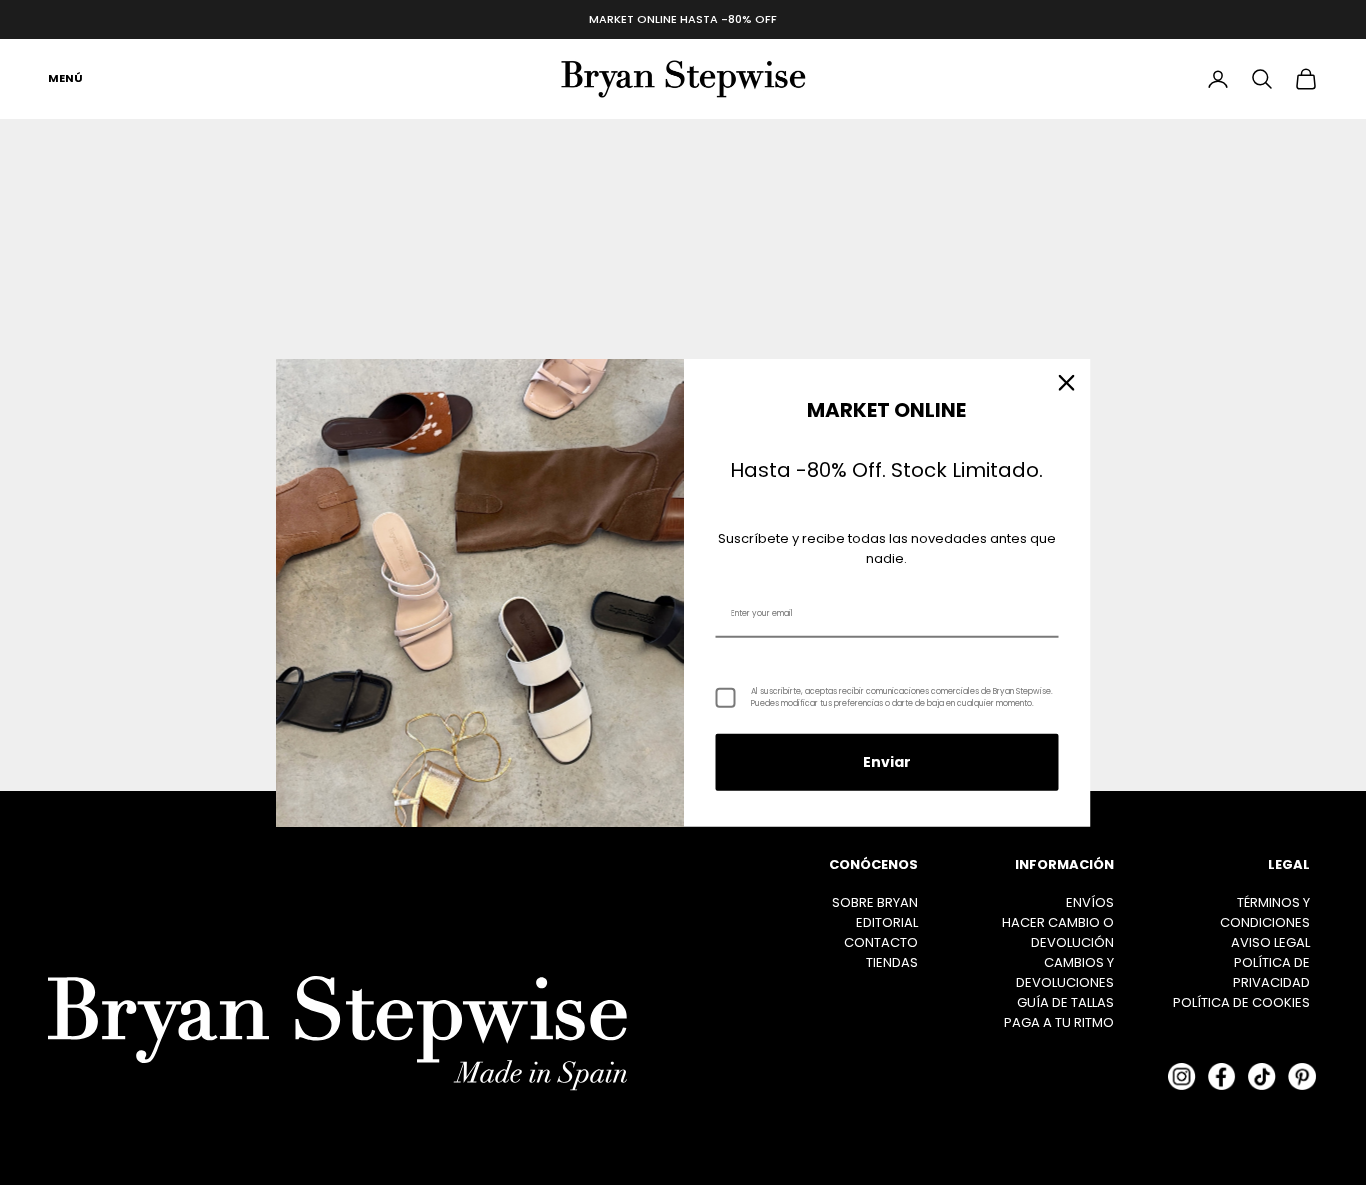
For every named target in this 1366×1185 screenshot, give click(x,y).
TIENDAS (892, 962)
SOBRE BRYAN (875, 902)
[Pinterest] (1302, 1077)
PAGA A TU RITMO (1059, 1022)
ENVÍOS (1090, 902)
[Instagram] (1182, 1077)
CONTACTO (881, 942)
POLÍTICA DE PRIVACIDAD (1271, 972)
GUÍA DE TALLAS (1065, 1002)
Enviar (887, 762)
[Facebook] (1222, 1077)
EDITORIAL (887, 922)
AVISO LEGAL (1270, 942)
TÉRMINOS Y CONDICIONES (1265, 912)
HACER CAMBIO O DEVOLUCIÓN (1058, 932)
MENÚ (65, 78)
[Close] (1067, 382)
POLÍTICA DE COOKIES (1241, 1002)
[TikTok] (1262, 1077)
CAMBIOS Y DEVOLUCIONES (1065, 972)
